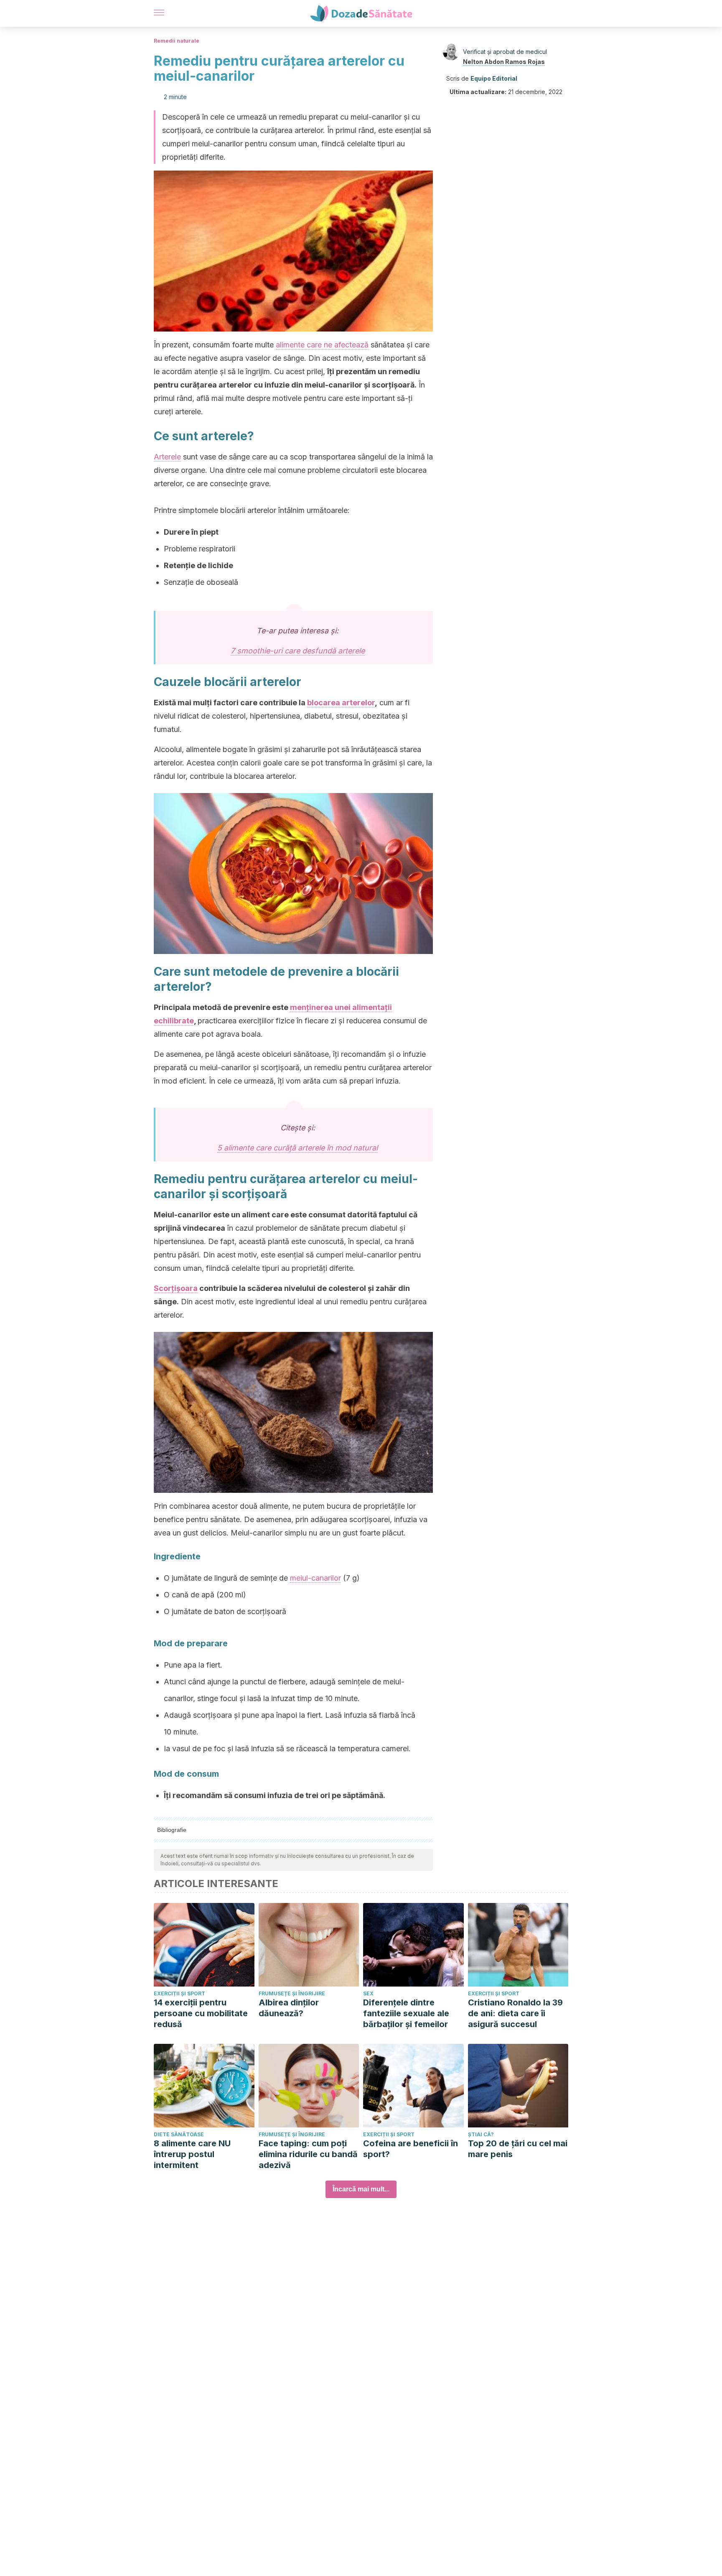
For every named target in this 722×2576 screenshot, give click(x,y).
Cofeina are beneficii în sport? (411, 2149)
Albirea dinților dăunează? (289, 2008)
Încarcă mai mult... (361, 2189)
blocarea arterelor (341, 703)
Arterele (167, 457)
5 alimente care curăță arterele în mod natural (297, 1148)
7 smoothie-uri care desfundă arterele (298, 651)
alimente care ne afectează (322, 345)
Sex (368, 1993)
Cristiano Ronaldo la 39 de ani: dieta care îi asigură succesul (515, 2013)
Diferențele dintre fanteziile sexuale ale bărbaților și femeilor (406, 2013)
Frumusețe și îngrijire (292, 1993)
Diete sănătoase (179, 2134)
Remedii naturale (177, 41)
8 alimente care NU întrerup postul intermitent (192, 2154)
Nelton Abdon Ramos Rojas (504, 62)
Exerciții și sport (179, 1993)
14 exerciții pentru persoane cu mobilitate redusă (201, 2013)
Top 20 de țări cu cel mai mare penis (518, 2149)
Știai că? (481, 2134)
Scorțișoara (176, 1288)
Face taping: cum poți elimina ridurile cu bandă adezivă (308, 2154)
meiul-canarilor (315, 1578)
